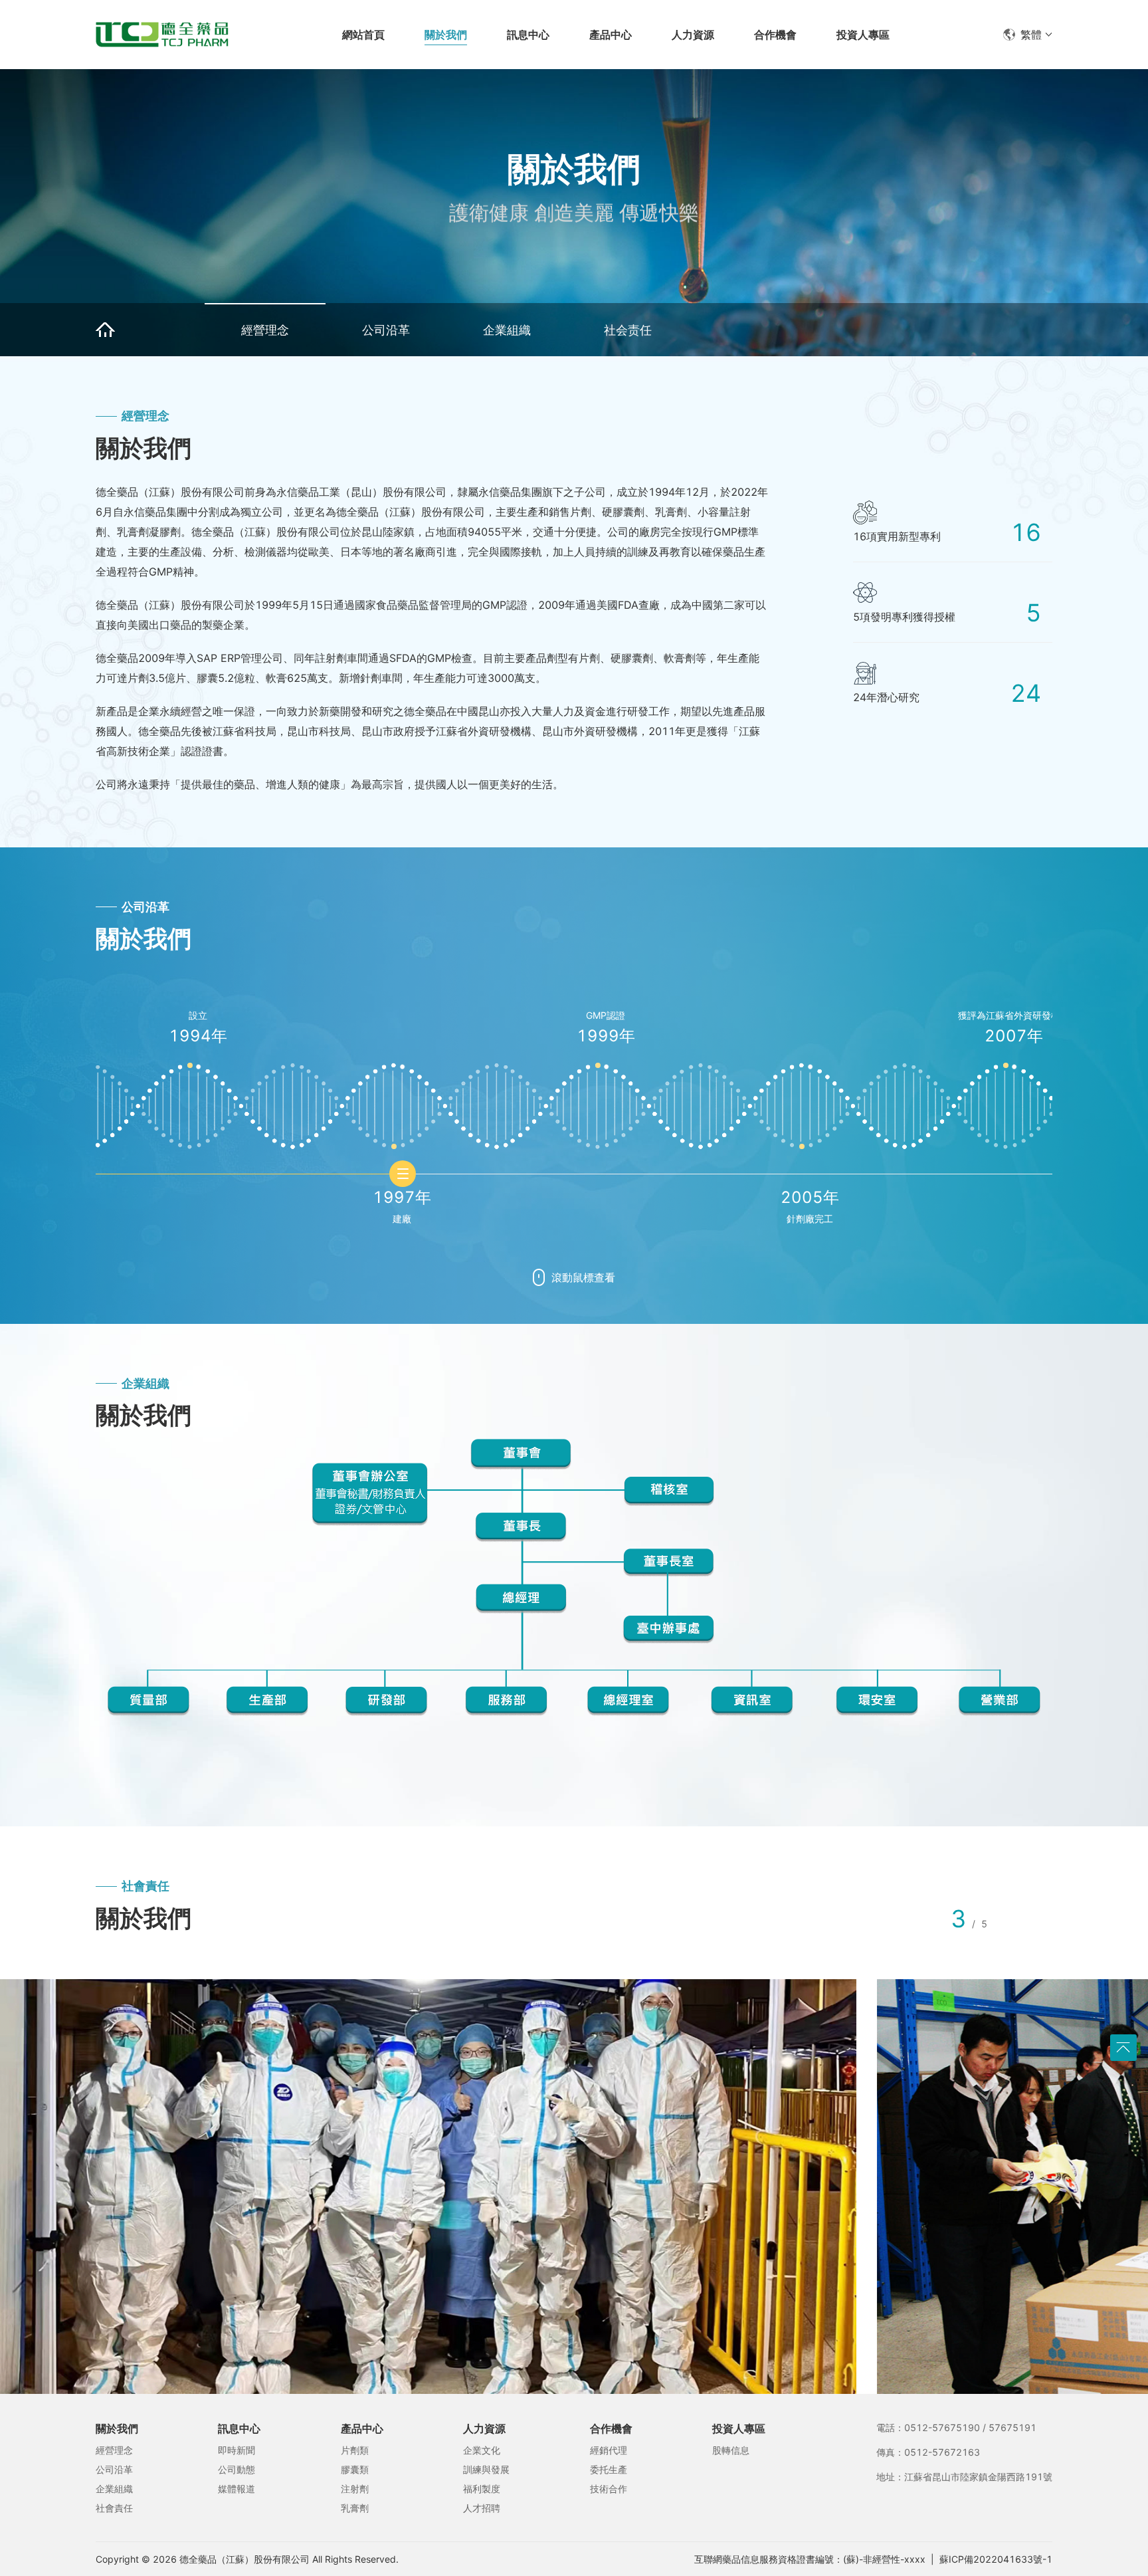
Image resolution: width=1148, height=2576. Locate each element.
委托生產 (609, 2469)
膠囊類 (355, 2469)
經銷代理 (609, 2450)
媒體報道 (237, 2489)
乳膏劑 (355, 2508)
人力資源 (484, 2428)
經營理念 (265, 330)
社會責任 (114, 2508)
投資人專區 (739, 2428)
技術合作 (609, 2489)
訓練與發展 (486, 2469)
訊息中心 (239, 2428)
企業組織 (507, 330)
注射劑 (355, 2489)
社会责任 (628, 330)
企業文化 (482, 2450)
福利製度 (482, 2489)
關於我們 (117, 2428)
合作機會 (611, 2428)
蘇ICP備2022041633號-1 (996, 2559)
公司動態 (237, 2469)
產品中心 (362, 2428)
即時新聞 (237, 2450)
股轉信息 (731, 2450)
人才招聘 (482, 2508)
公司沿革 (386, 330)
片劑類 (355, 2450)
